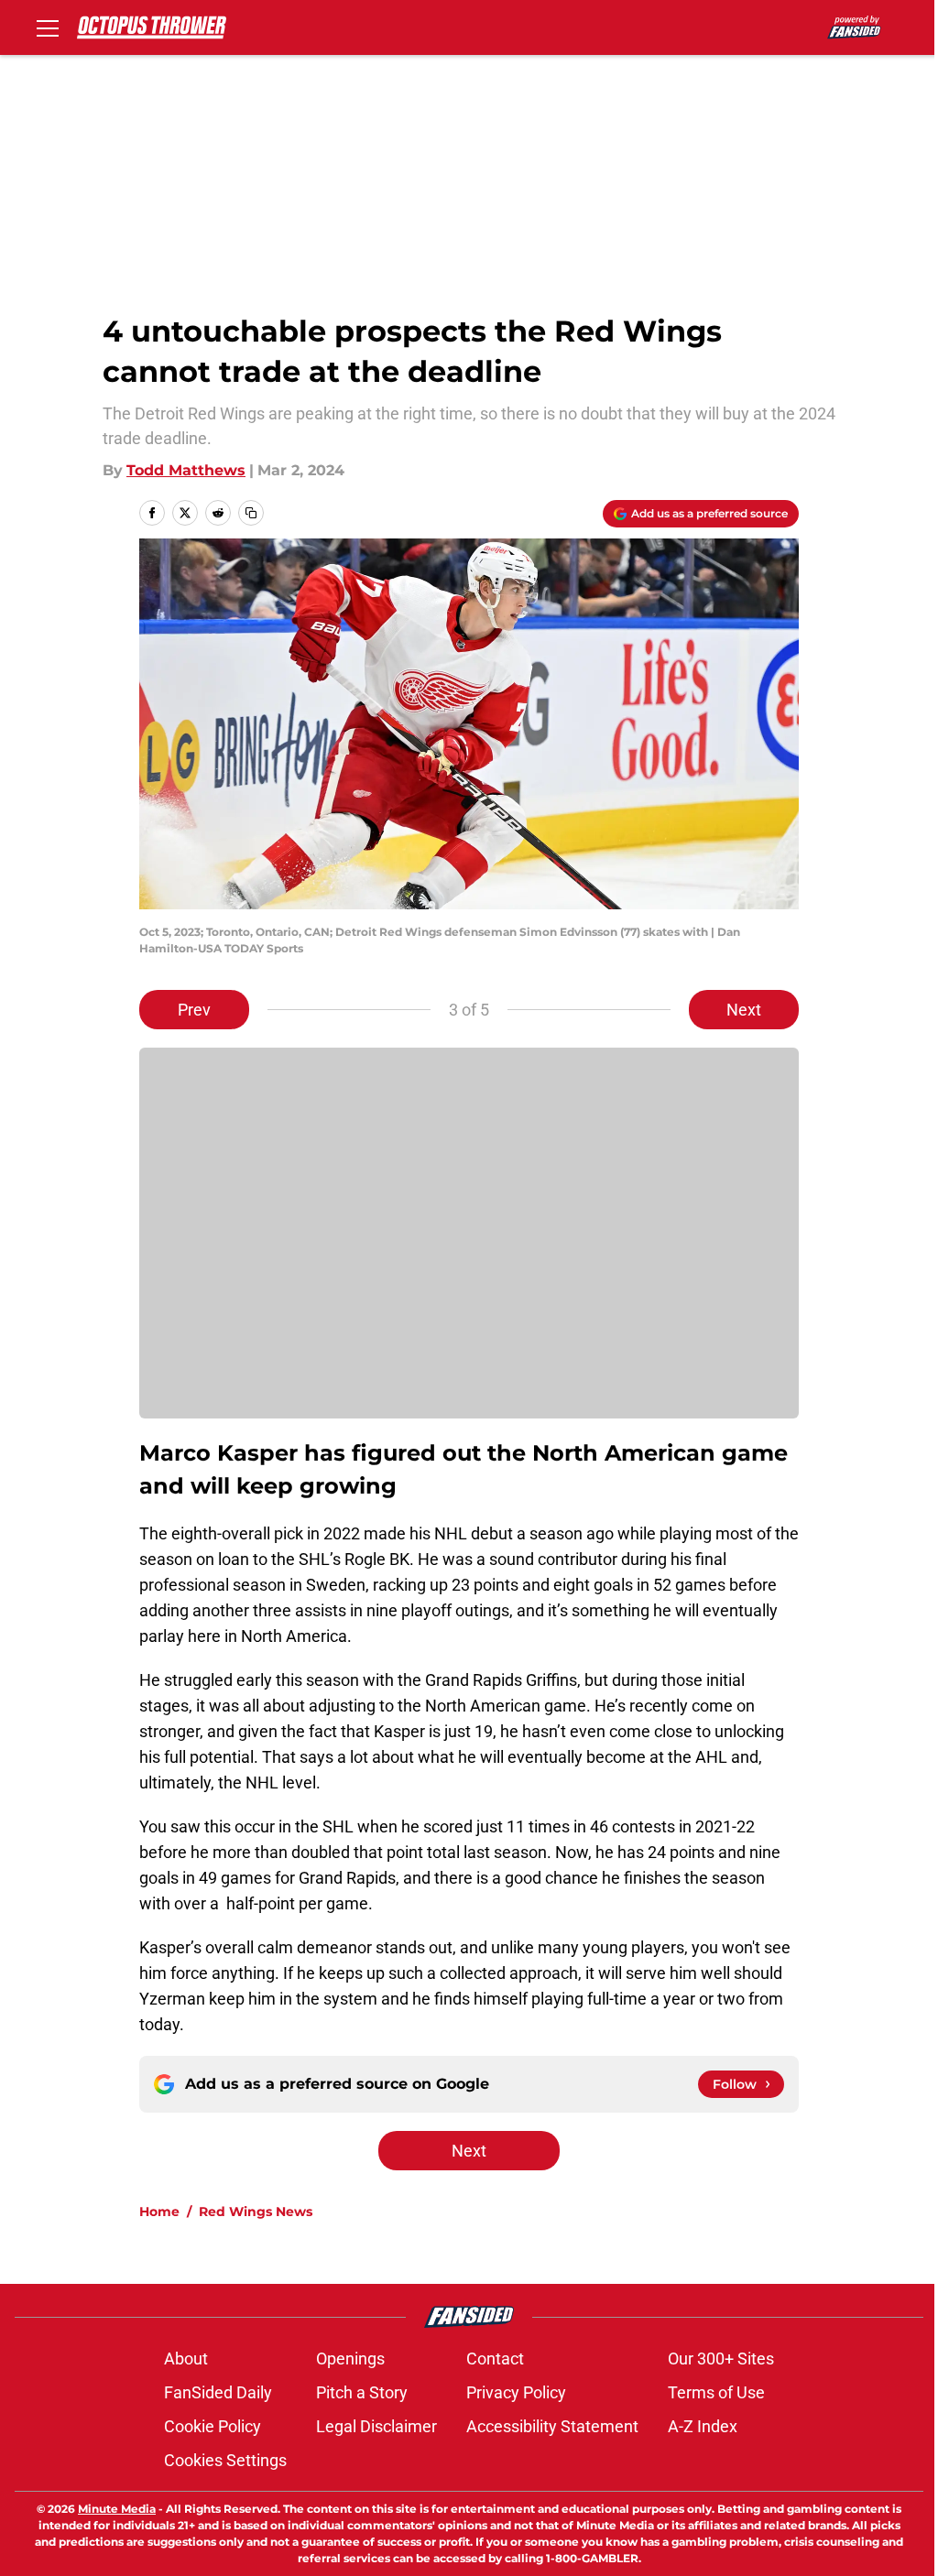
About (186, 2359)
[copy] (251, 513)
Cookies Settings (225, 2460)
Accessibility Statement (552, 2426)
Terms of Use (716, 2392)
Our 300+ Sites (721, 2359)
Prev (194, 1010)
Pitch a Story (362, 2392)
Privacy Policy (516, 2392)
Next (744, 1010)
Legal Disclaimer (376, 2426)
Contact (495, 2359)
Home (159, 2212)
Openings (350, 2359)
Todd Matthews (186, 470)
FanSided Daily (218, 2392)
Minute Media (117, 2509)
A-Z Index (703, 2426)
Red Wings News (256, 2212)
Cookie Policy (213, 2426)
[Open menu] (48, 27)
